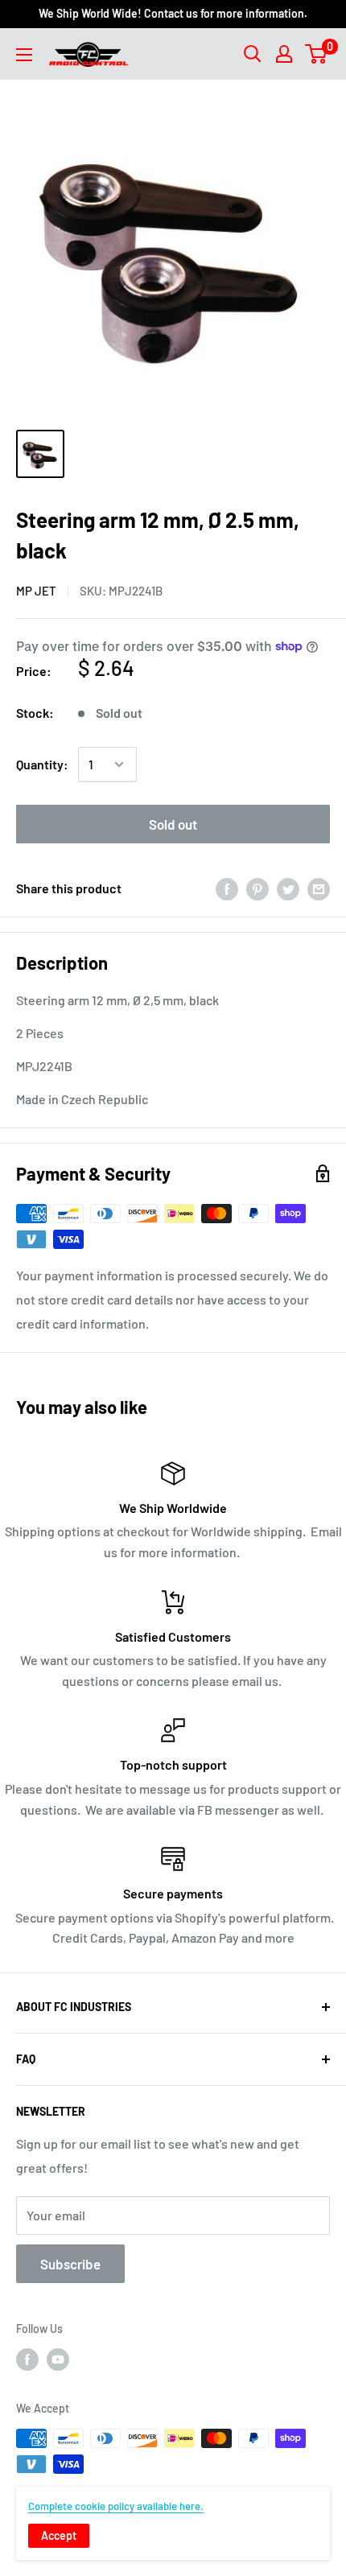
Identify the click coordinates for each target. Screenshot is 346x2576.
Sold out (173, 824)
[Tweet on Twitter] (288, 888)
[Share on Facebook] (227, 888)
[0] (317, 54)
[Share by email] (319, 888)
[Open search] (253, 54)
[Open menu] (24, 55)
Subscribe (70, 2264)
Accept (59, 2535)
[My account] (284, 54)
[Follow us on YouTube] (58, 2360)
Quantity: (42, 764)
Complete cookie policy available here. (116, 2506)
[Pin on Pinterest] (257, 888)
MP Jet (36, 591)
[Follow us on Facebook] (27, 2360)
